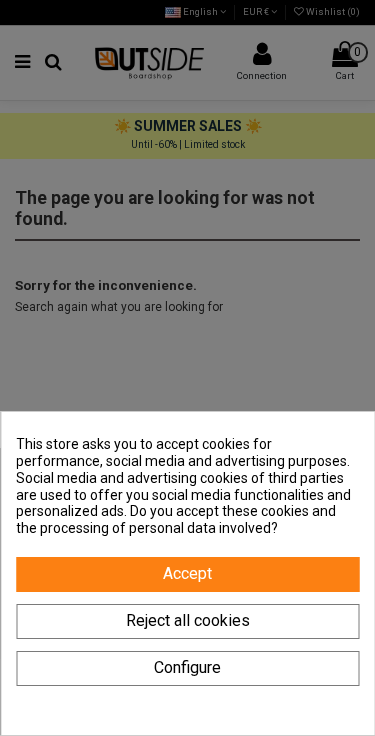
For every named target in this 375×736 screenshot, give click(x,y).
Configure (187, 667)
